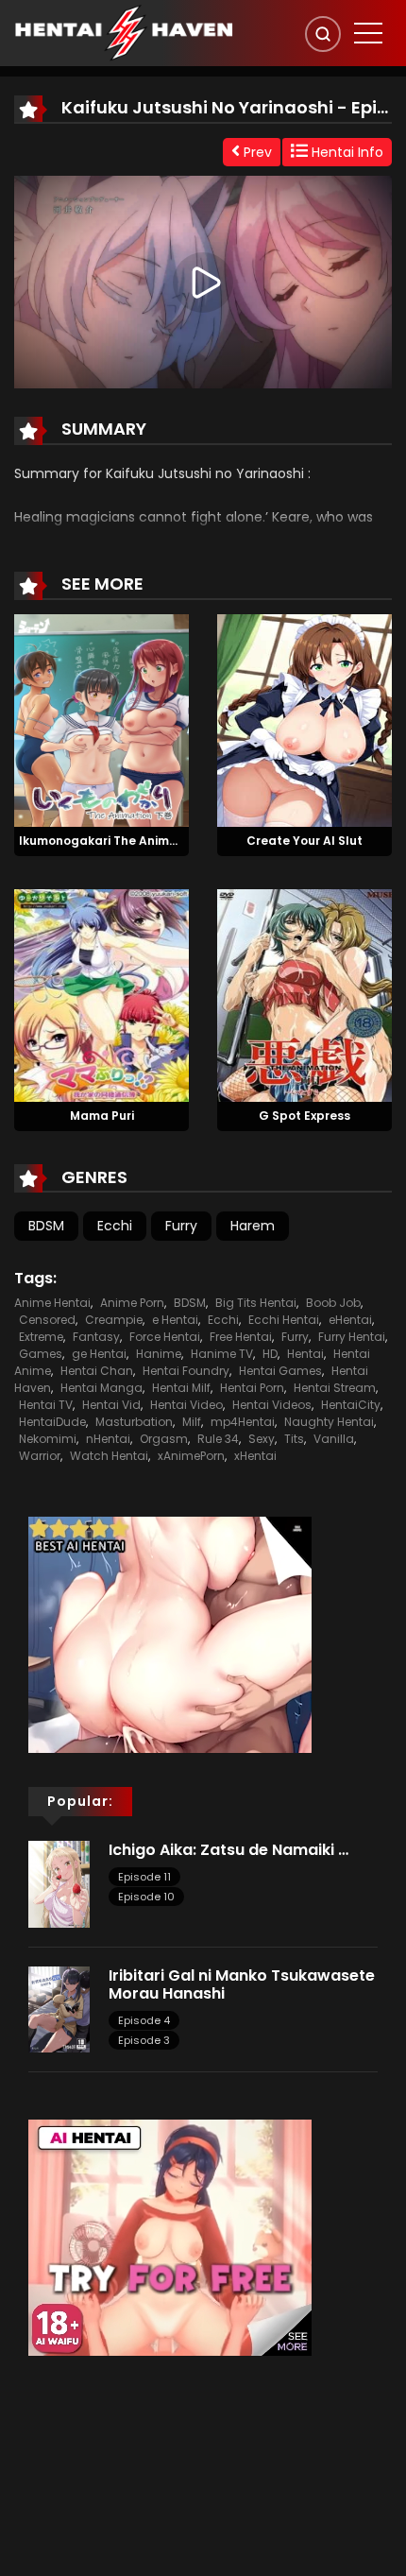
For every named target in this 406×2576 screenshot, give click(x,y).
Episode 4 (144, 2020)
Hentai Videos (272, 1405)
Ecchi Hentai (284, 1320)
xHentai (255, 1456)
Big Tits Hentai (256, 1303)
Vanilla (334, 1439)
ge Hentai (99, 1354)
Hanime (159, 1354)
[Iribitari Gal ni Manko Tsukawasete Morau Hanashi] (59, 2008)
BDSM (46, 1226)
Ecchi (115, 1226)
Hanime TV (222, 1354)
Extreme (41, 1337)
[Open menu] (368, 33)
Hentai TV (46, 1405)
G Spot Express (304, 1116)
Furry (181, 1226)
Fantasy (96, 1337)
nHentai (108, 1439)
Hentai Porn (252, 1388)
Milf (192, 1422)
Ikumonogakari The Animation (110, 841)
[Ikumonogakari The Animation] (101, 720)
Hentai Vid (111, 1405)
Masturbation (134, 1422)
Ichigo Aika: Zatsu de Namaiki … (228, 1850)
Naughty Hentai (329, 1422)
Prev (256, 152)
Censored (47, 1320)
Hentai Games (280, 1371)
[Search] (323, 34)
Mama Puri (102, 1116)
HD (270, 1354)
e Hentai (175, 1320)
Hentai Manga (101, 1388)
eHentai (350, 1320)
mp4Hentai (243, 1422)
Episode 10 (146, 1897)
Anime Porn (132, 1303)
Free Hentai (241, 1337)
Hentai (305, 1354)
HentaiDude (52, 1422)
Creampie (114, 1320)
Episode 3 (144, 2040)
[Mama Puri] (101, 994)
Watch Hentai (109, 1456)
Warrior (40, 1456)
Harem (253, 1226)
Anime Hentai (52, 1303)
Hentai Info (346, 152)
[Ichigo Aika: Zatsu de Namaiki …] (59, 1883)
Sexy (262, 1439)
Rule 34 (218, 1439)
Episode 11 (144, 1877)
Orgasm (164, 1439)
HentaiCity (351, 1405)
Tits (294, 1439)
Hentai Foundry (186, 1371)
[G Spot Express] (304, 994)
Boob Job (333, 1303)
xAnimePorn (191, 1456)
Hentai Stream (335, 1388)
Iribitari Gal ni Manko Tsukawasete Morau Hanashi (242, 1984)
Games (41, 1354)
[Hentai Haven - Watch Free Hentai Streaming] (124, 32)
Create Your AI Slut (304, 841)
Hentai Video (186, 1405)
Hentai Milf (181, 1388)
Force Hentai (165, 1337)
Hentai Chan (97, 1371)
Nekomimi (48, 1439)
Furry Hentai (352, 1337)
